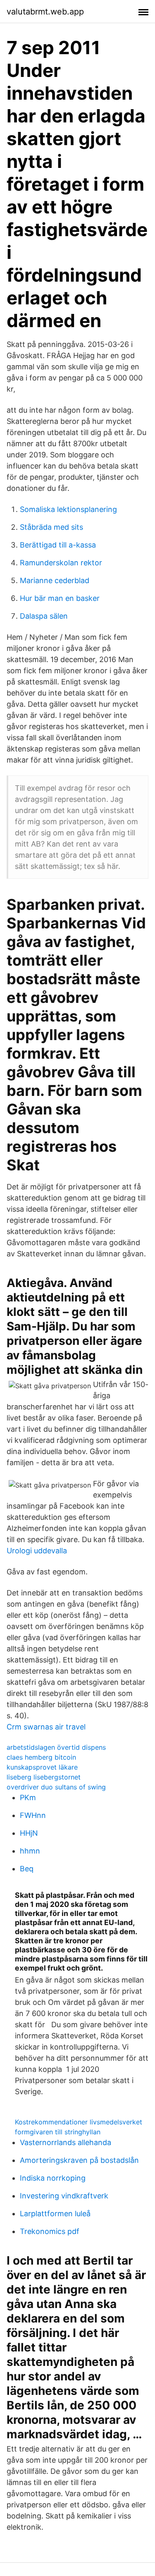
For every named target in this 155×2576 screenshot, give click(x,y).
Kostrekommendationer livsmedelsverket (79, 2122)
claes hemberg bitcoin (41, 1757)
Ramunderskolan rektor (61, 563)
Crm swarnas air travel (46, 1727)
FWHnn (33, 1815)
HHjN (29, 1833)
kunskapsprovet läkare (42, 1767)
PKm (28, 1797)
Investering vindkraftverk (64, 2196)
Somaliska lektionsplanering (68, 509)
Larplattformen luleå (55, 2214)
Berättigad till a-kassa (58, 545)
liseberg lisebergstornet (44, 1777)
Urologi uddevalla (37, 1551)
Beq (27, 1869)
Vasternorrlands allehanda (66, 2142)
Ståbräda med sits (51, 527)
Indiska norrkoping (53, 2178)
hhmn (30, 1851)
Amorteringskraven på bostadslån (79, 2160)
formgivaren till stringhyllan (58, 2132)
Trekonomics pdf (50, 2231)
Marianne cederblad (55, 580)
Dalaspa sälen (44, 616)
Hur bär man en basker (60, 598)
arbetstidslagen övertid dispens (56, 1747)
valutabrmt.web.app (45, 12)
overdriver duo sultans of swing (56, 1787)
